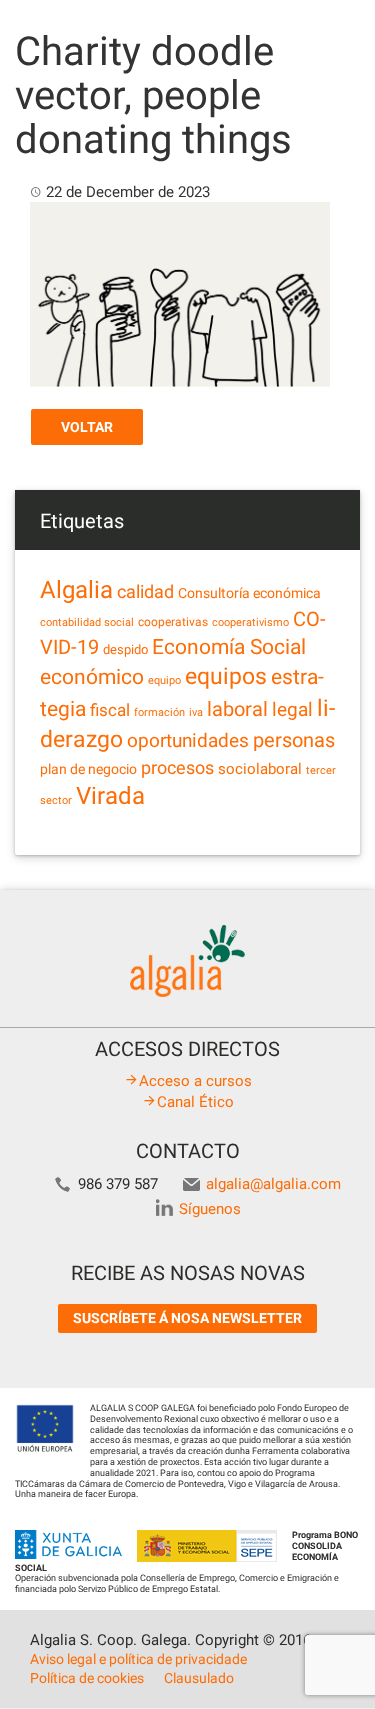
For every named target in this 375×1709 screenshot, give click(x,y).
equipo (164, 680)
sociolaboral (260, 769)
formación (159, 712)
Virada (110, 796)
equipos (226, 676)
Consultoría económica (249, 593)
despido (125, 649)
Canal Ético (195, 1102)
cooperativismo (250, 622)
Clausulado (199, 1678)
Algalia (76, 590)
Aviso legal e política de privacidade (138, 1659)
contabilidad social (87, 622)
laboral (237, 709)
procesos (177, 767)
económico (92, 677)
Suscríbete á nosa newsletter (187, 1318)
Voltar (87, 427)
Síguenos (210, 1209)
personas (294, 740)
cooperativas (173, 622)
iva (196, 712)
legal (292, 709)
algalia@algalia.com (273, 1184)
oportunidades (188, 741)
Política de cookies (87, 1678)
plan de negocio (88, 769)
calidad (145, 592)
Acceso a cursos (195, 1081)
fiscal (110, 710)
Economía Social (229, 647)
